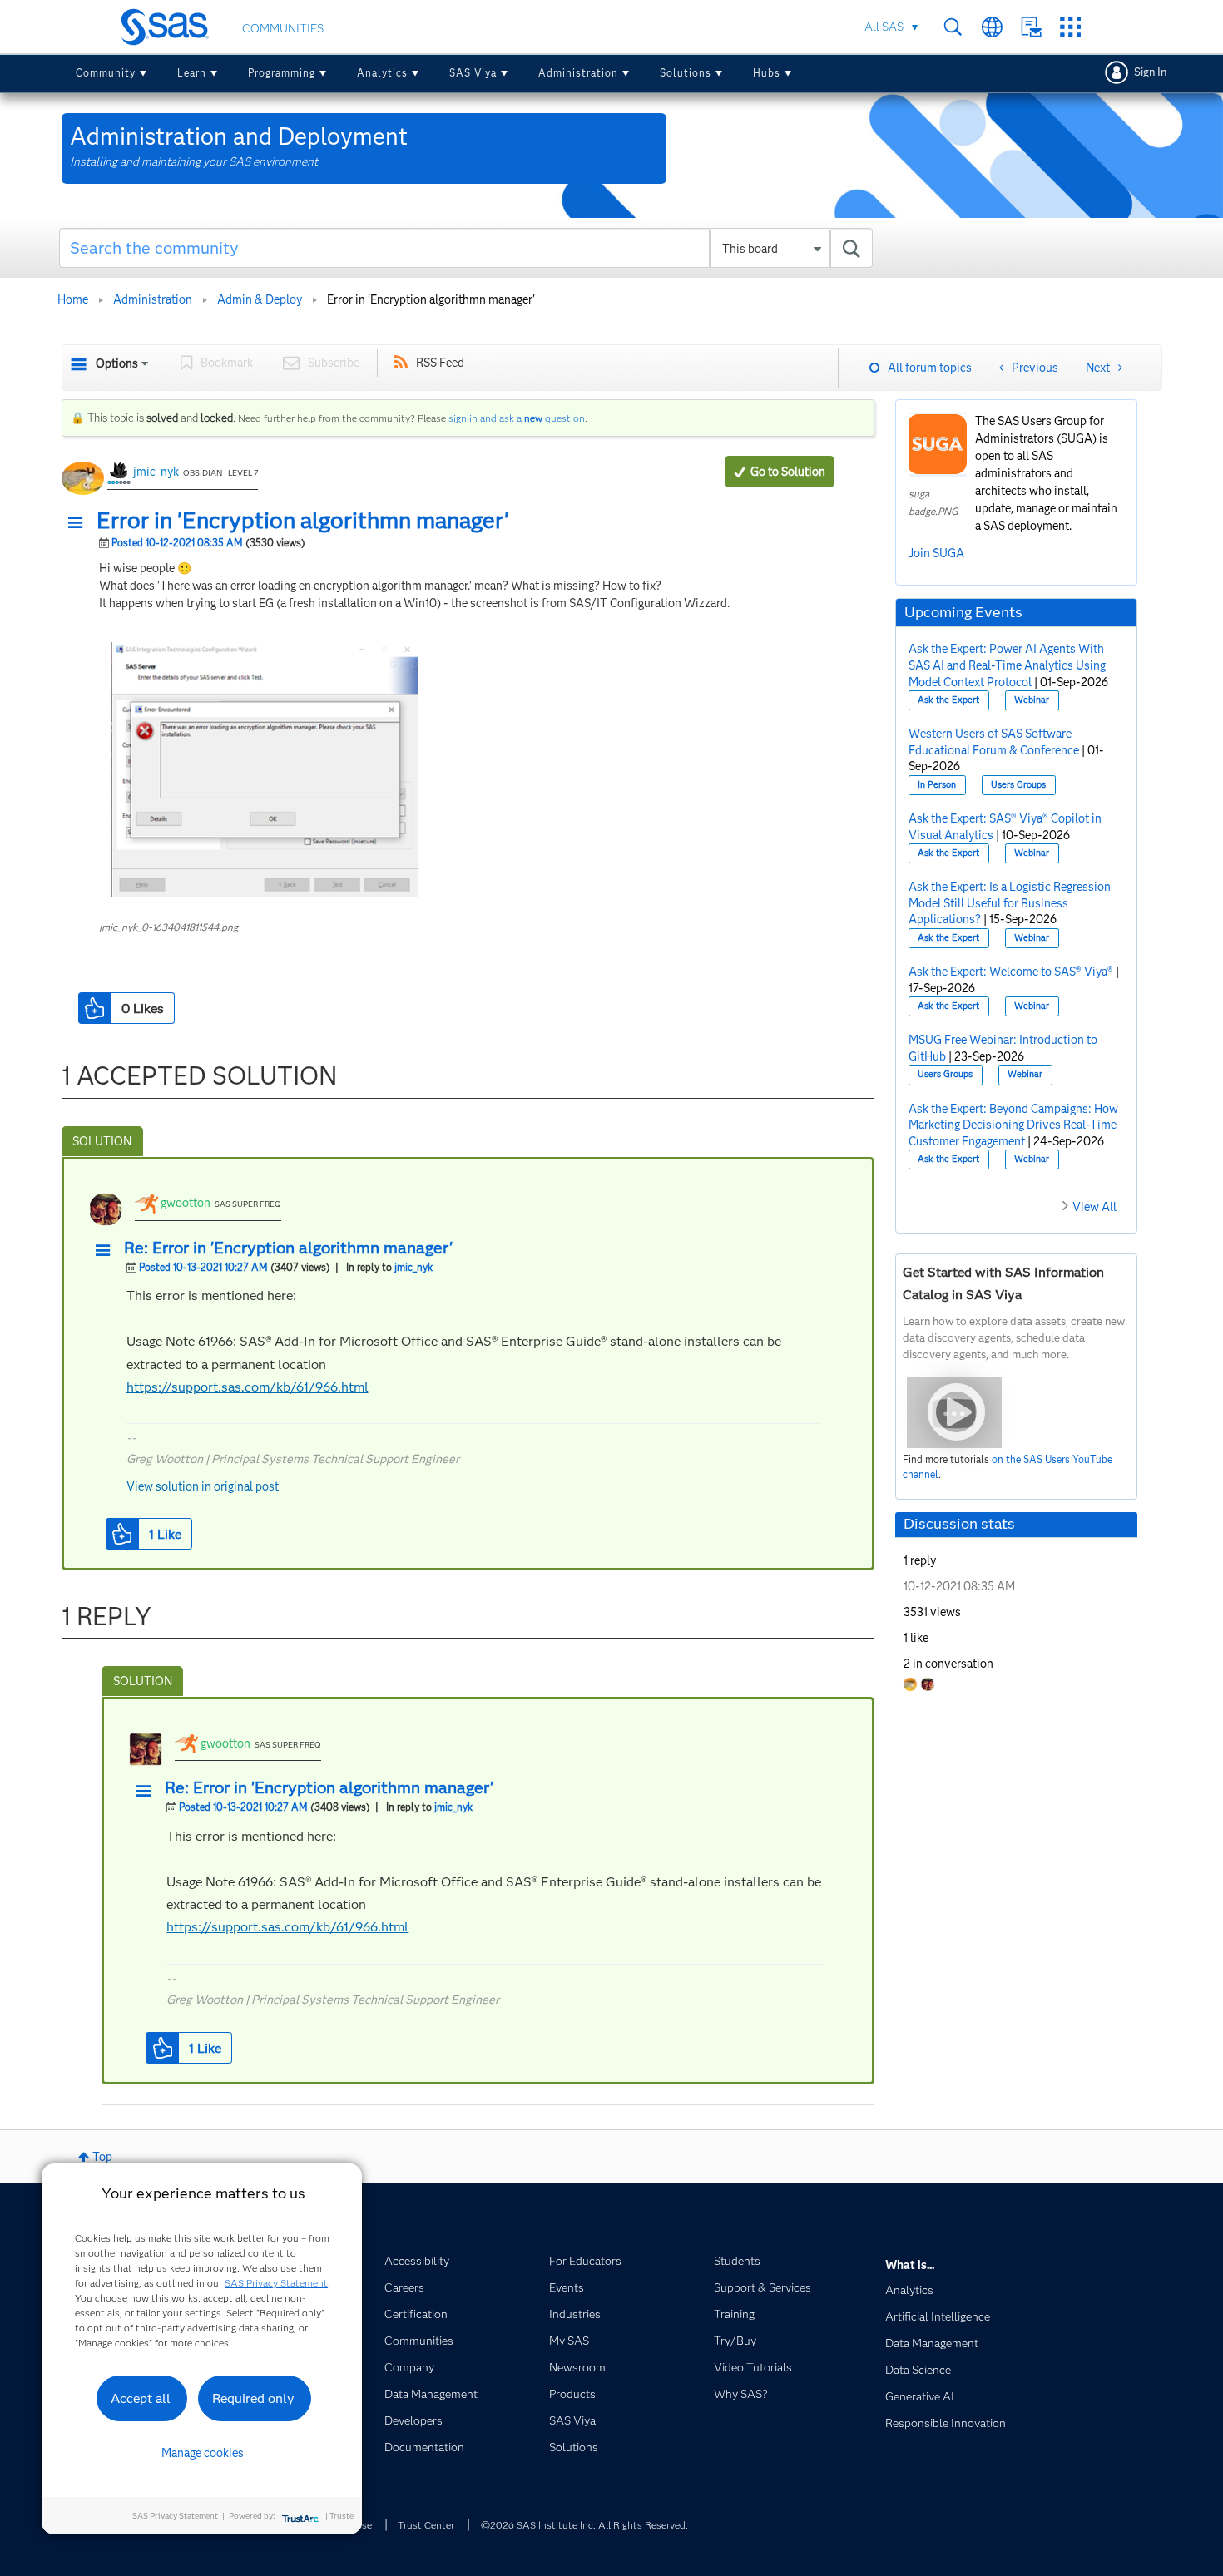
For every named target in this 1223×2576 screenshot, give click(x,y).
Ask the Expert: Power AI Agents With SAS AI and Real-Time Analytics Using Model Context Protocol (1007, 665)
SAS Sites (1070, 27)
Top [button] (102, 2157)
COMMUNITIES (283, 28)
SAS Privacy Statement (276, 2283)
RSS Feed (440, 363)
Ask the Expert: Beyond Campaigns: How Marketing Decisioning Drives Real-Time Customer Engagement (1013, 1125)
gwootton (186, 1203)
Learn (192, 73)
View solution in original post (203, 1486)
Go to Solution (788, 472)
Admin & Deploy (260, 299)
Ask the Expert (948, 700)
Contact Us (1031, 27)
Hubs (767, 73)
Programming (282, 73)
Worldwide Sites (992, 27)
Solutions (686, 73)
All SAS (884, 27)
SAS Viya (473, 73)
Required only (253, 2398)
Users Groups (1018, 785)
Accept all (141, 2398)
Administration (578, 73)
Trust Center (426, 2525)
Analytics (382, 73)
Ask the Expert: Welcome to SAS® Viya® (1011, 972)
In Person (937, 785)
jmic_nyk (156, 472)
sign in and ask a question (517, 418)
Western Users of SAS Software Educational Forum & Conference (994, 742)
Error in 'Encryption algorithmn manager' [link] (431, 299)
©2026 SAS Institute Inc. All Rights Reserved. (584, 2525)
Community (106, 73)
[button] (80, 523)
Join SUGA (936, 553)
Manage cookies (203, 2453)
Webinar (1032, 700)
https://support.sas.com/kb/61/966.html (248, 1387)
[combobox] (466, 248)
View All (1094, 1207)
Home (73, 299)
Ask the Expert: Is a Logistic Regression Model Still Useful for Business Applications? (1010, 903)
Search (953, 27)
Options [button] (117, 363)
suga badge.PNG (933, 502)
